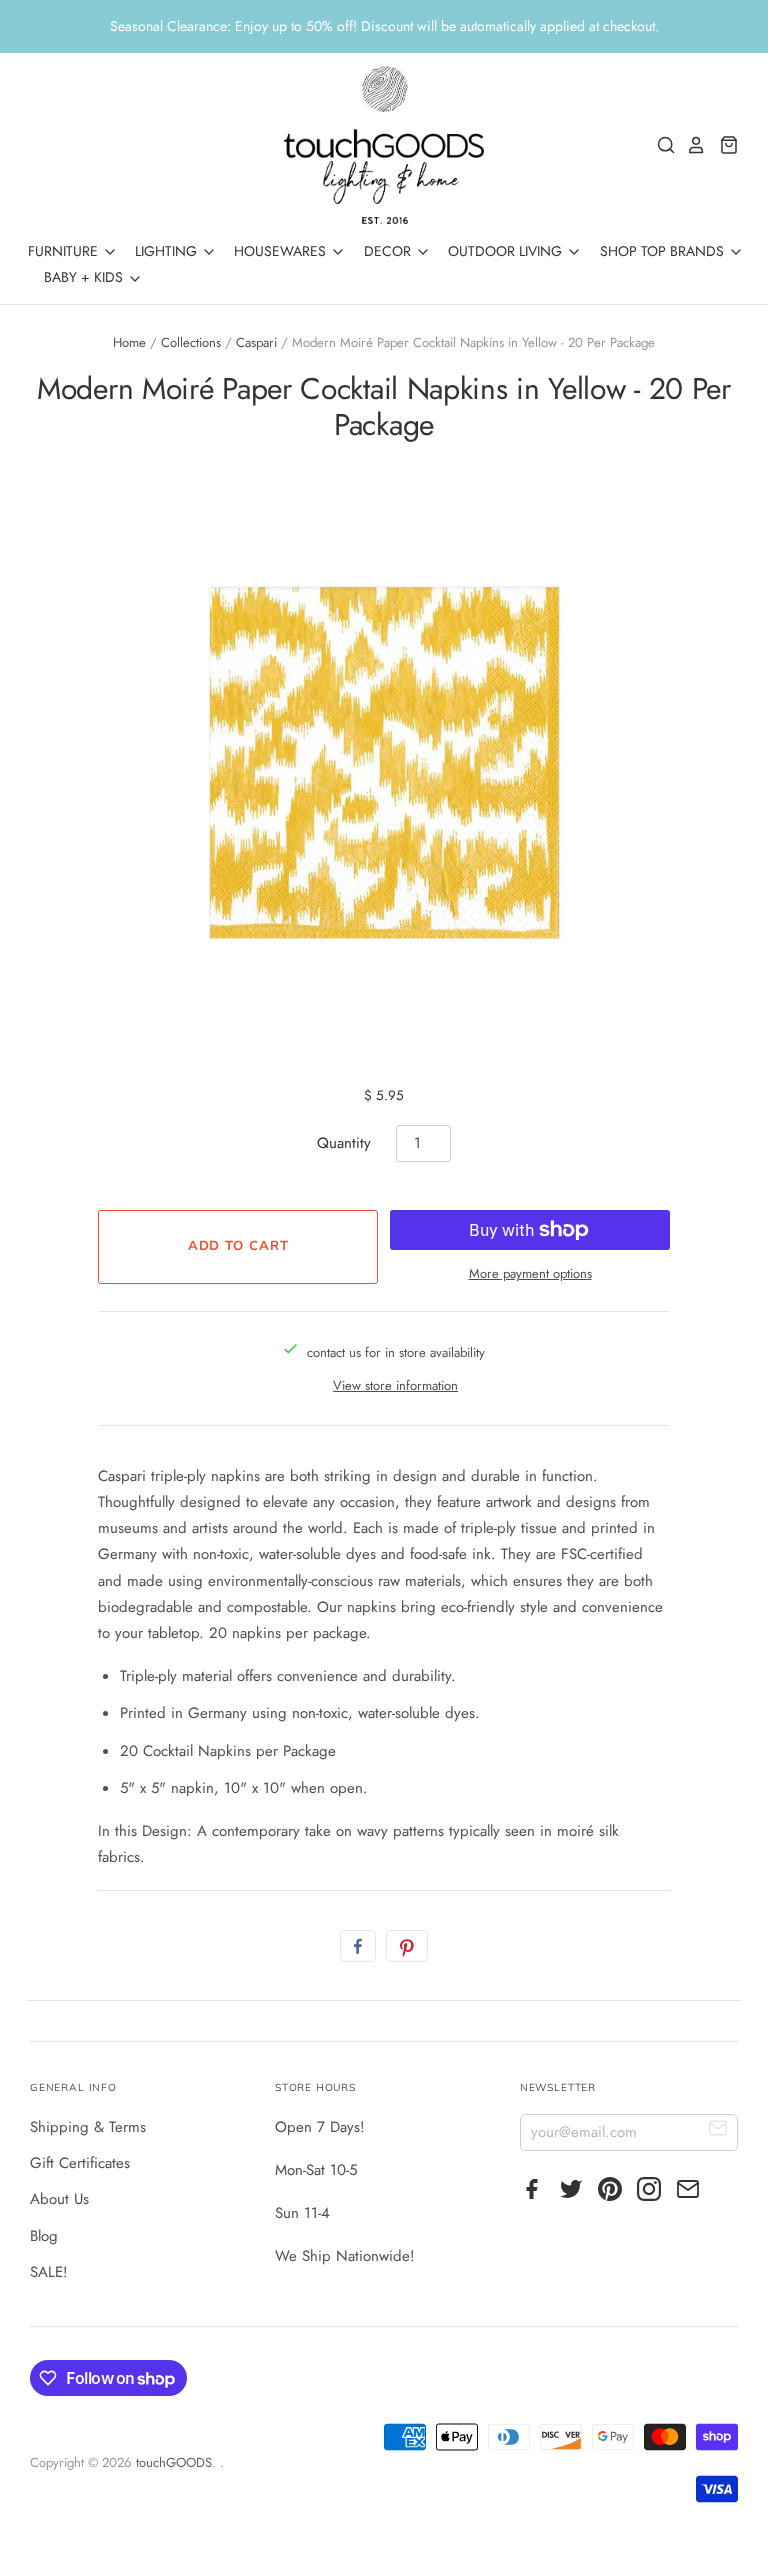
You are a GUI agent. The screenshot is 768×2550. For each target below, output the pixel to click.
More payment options (530, 1273)
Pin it (407, 1946)
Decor (389, 251)
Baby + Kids (85, 277)
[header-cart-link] (723, 145)
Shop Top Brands (664, 251)
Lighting (168, 251)
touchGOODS (174, 2462)
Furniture (65, 251)
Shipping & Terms (88, 2127)
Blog (44, 2236)
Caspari (256, 342)
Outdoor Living (507, 251)
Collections (191, 342)
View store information (395, 1385)
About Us (59, 2199)
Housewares (282, 251)
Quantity (344, 1143)
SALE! (49, 2272)
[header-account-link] (691, 145)
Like (358, 1946)
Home (129, 342)
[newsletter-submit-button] (718, 2131)
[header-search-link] (661, 145)
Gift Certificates (80, 2163)
